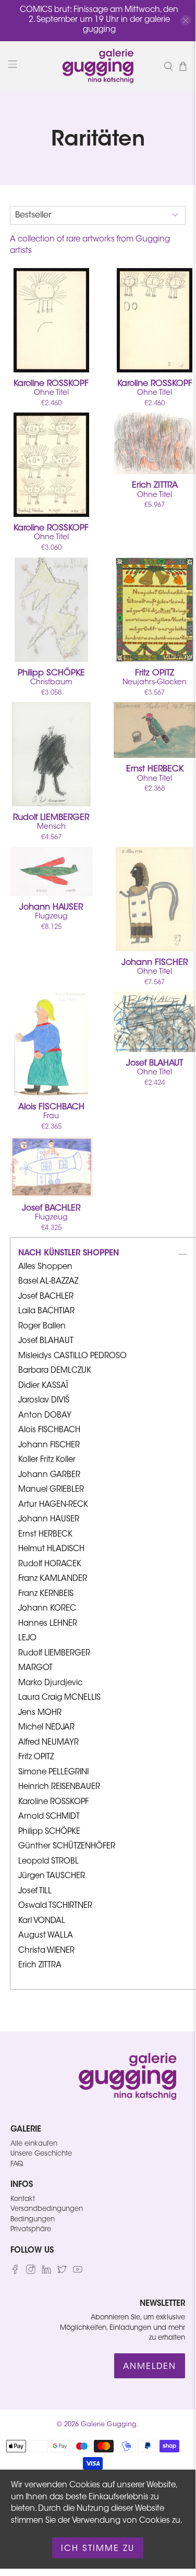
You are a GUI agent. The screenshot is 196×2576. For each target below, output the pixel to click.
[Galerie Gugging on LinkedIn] (46, 2272)
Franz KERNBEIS (46, 1594)
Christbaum (51, 678)
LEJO (27, 1638)
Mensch (51, 822)
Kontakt (23, 2199)
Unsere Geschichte (41, 2154)
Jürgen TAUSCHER (52, 1876)
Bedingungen (33, 2220)
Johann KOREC (47, 1609)
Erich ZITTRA (40, 1966)
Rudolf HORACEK (50, 1564)
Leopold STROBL (48, 1862)
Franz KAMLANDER (53, 1579)
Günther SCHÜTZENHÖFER (67, 1847)
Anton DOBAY (45, 1416)
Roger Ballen (42, 1327)
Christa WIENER (46, 1951)
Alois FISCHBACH (49, 1430)
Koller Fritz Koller (47, 1460)
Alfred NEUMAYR (48, 1743)
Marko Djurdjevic (50, 1683)
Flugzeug (51, 912)
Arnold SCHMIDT (49, 1817)
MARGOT (35, 1668)
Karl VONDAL (42, 1921)
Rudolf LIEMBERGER (54, 1654)
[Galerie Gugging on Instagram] (31, 2272)
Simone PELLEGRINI (53, 1773)
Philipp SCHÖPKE (49, 1832)
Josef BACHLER (46, 1297)
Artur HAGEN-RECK (53, 1505)
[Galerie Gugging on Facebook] (15, 2272)
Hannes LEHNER (48, 1624)
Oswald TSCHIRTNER (55, 1906)
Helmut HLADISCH (51, 1549)
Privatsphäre (31, 2229)
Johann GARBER (49, 1475)
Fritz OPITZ (36, 1757)
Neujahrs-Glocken (155, 678)
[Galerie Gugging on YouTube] (78, 2272)
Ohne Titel (51, 388)
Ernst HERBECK (45, 1535)
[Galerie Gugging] (98, 66)
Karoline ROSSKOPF (53, 1802)
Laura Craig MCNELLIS (59, 1698)
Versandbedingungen (47, 2209)
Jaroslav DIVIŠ (44, 1401)
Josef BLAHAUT (46, 1341)
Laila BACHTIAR (46, 1311)
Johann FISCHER (49, 1446)
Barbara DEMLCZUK (55, 1371)
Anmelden (150, 2367)
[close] (186, 20)
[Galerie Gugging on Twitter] (62, 2272)
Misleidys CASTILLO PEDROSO (72, 1356)
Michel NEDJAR (46, 1728)
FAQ (17, 2164)
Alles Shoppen (45, 1267)
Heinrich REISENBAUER (59, 1787)
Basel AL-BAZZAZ (48, 1282)
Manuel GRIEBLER (51, 1490)
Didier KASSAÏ (43, 1386)
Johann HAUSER (49, 1520)
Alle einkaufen (34, 2144)
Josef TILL (35, 1891)
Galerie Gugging (109, 2425)
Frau (51, 1112)
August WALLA (46, 1936)
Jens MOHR (40, 1713)
